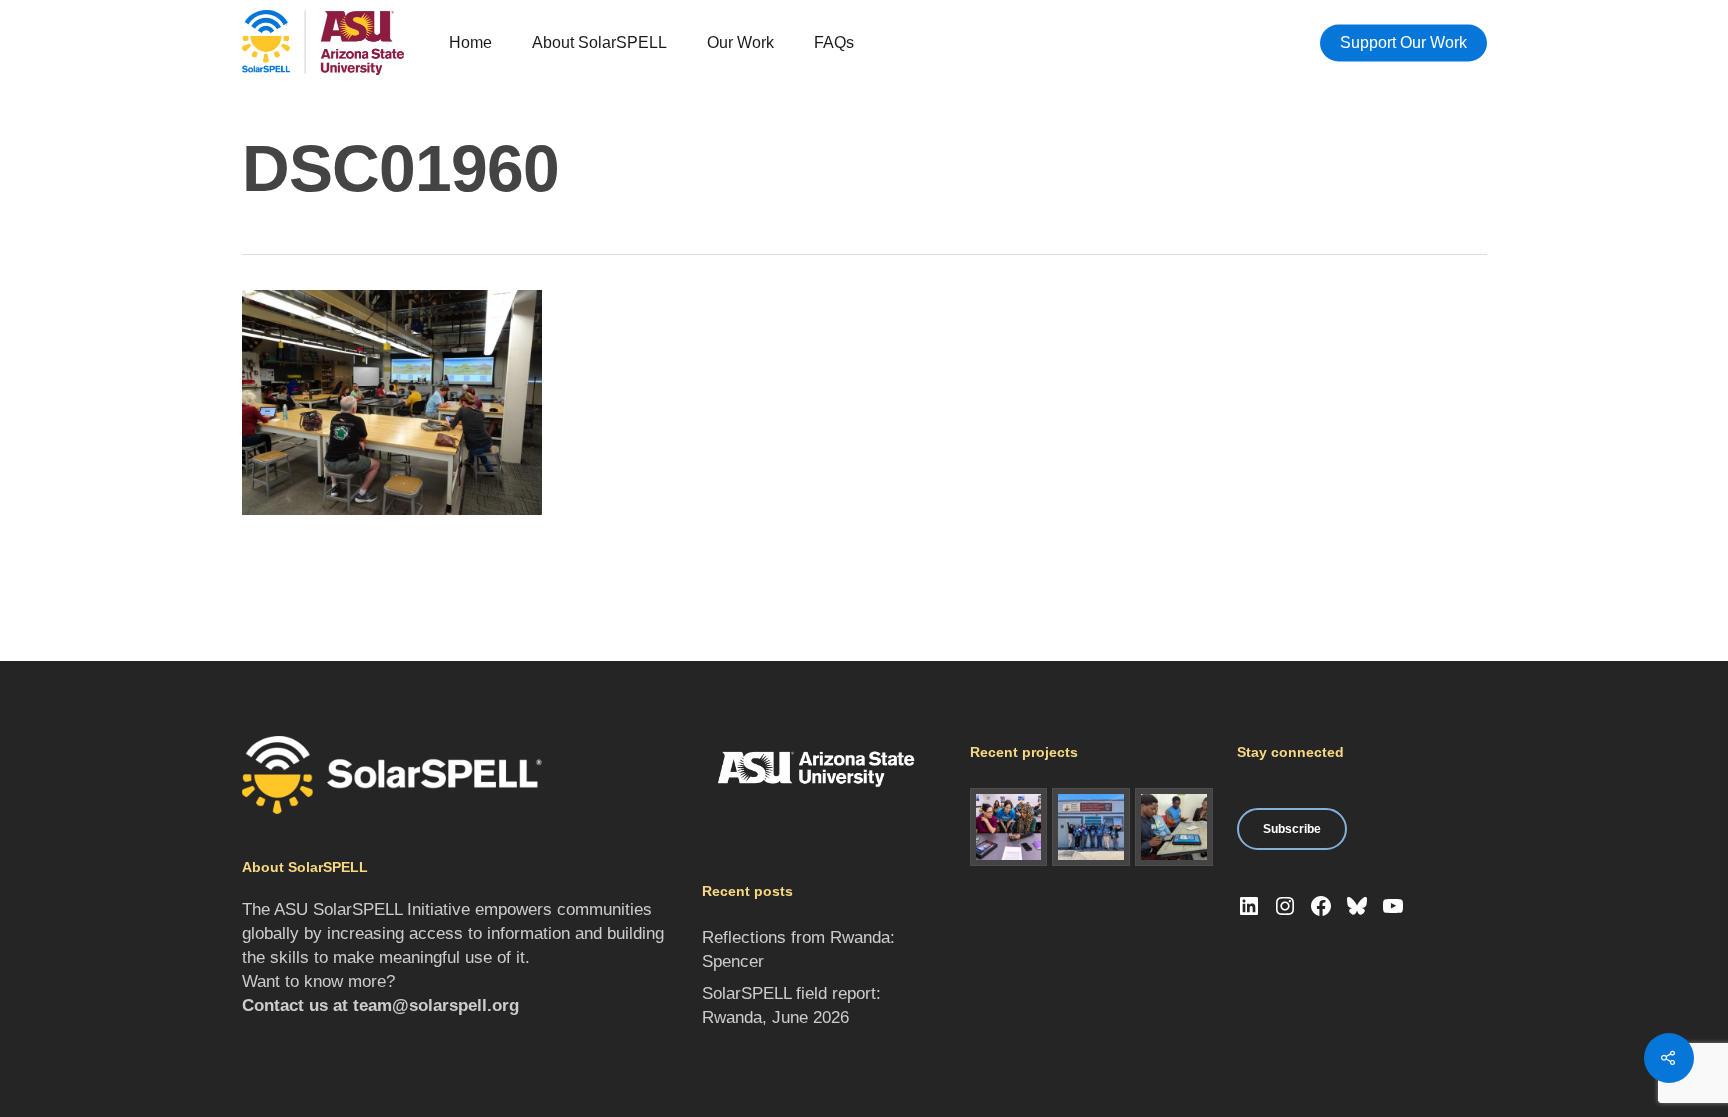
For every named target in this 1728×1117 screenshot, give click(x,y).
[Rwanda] (1174, 827)
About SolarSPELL (599, 42)
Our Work (740, 42)
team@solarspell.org (436, 1005)
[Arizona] (1009, 827)
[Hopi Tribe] (1091, 827)
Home (470, 42)
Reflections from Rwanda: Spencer (798, 949)
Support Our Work (1403, 42)
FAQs (834, 42)
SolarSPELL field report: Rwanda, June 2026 (791, 1005)
